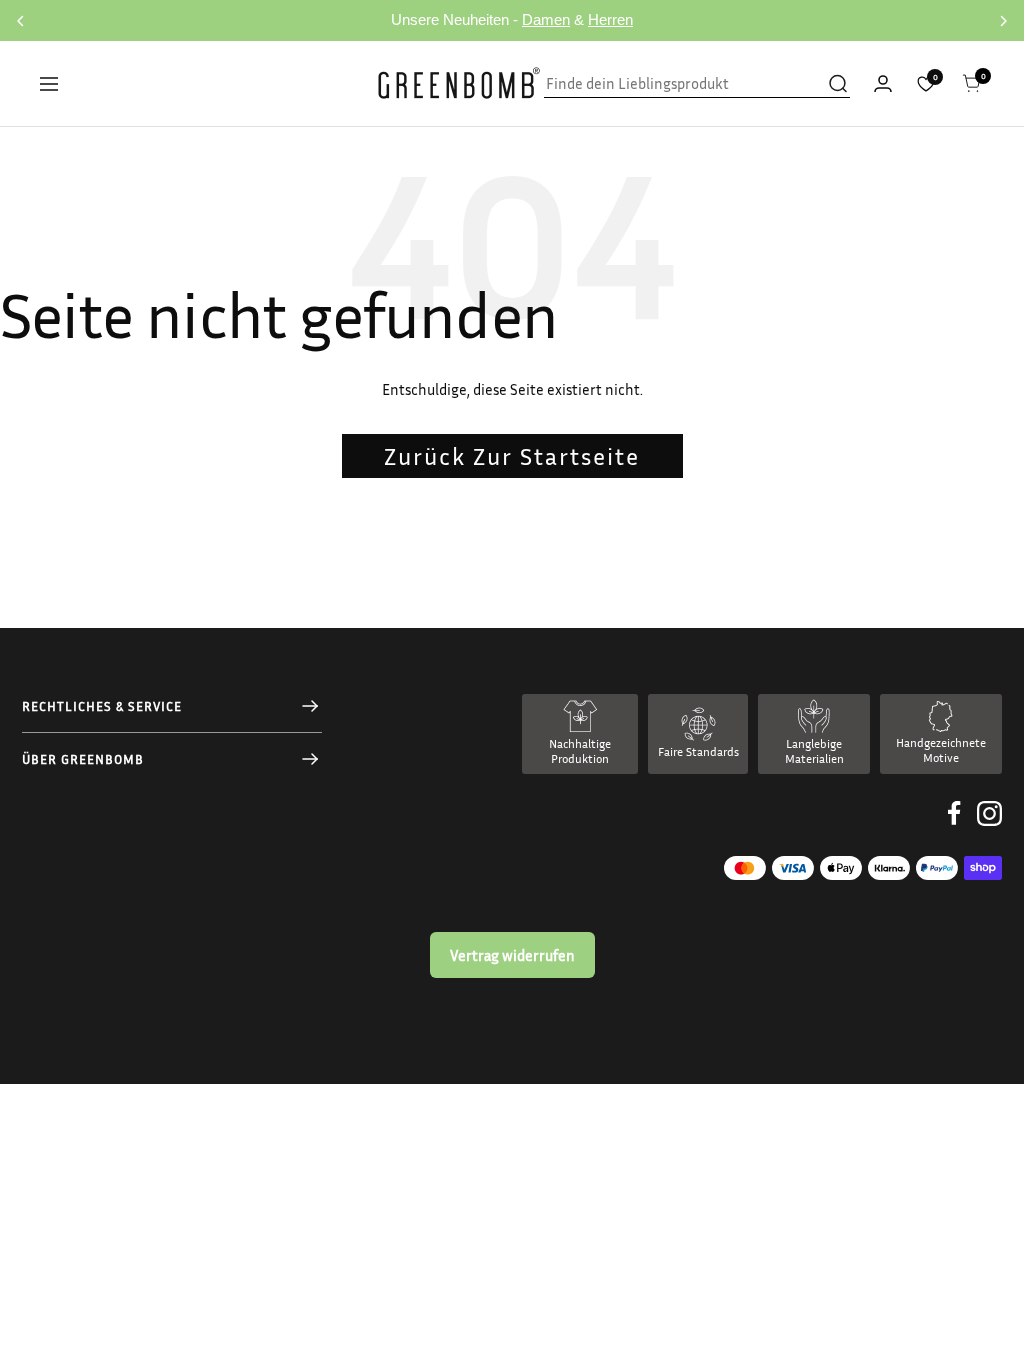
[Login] (883, 83)
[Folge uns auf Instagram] (989, 828)
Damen (546, 19)
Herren (610, 19)
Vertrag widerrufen (512, 955)
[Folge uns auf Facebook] (954, 828)
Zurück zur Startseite (512, 456)
